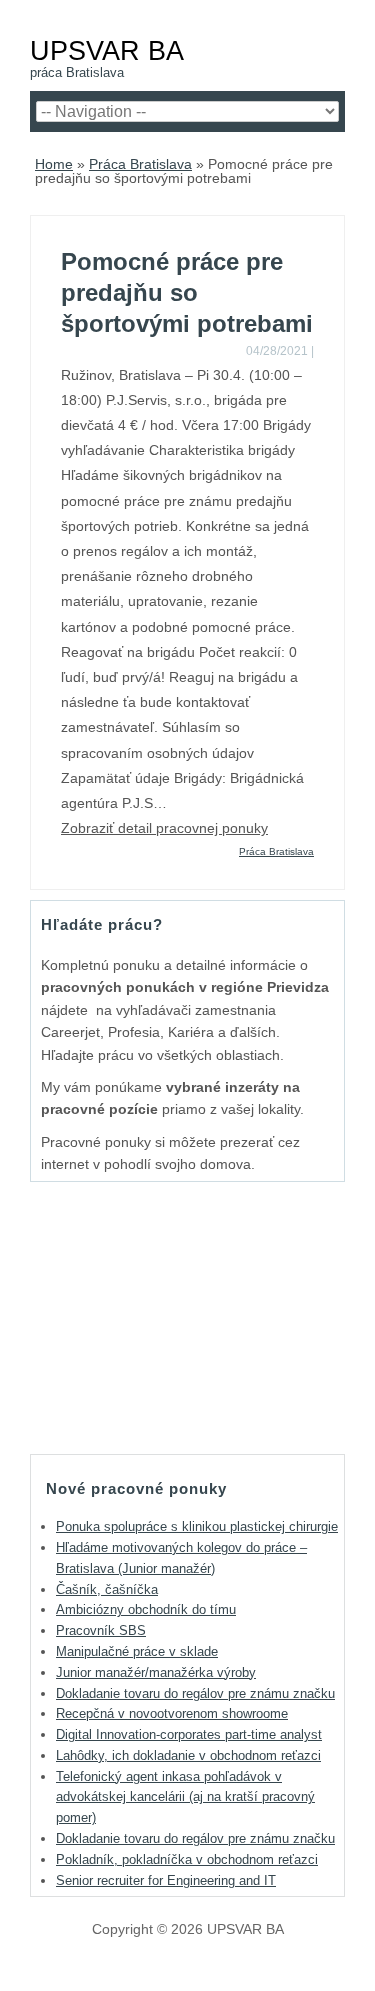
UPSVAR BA (107, 50)
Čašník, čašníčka (107, 1589)
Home (54, 164)
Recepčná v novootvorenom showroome (172, 1713)
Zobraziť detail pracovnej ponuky (164, 828)
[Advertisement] (188, 1317)
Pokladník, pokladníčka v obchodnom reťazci (187, 1859)
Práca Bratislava (140, 164)
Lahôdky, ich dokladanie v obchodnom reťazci (188, 1755)
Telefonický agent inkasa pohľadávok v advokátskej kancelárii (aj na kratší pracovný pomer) (185, 1797)
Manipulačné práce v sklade (137, 1651)
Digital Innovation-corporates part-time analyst (189, 1734)
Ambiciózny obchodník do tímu (146, 1609)
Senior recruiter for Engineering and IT (166, 1880)
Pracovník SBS (101, 1630)
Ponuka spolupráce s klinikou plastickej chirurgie (197, 1526)
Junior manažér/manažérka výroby (156, 1672)
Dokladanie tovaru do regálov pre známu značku (195, 1693)
